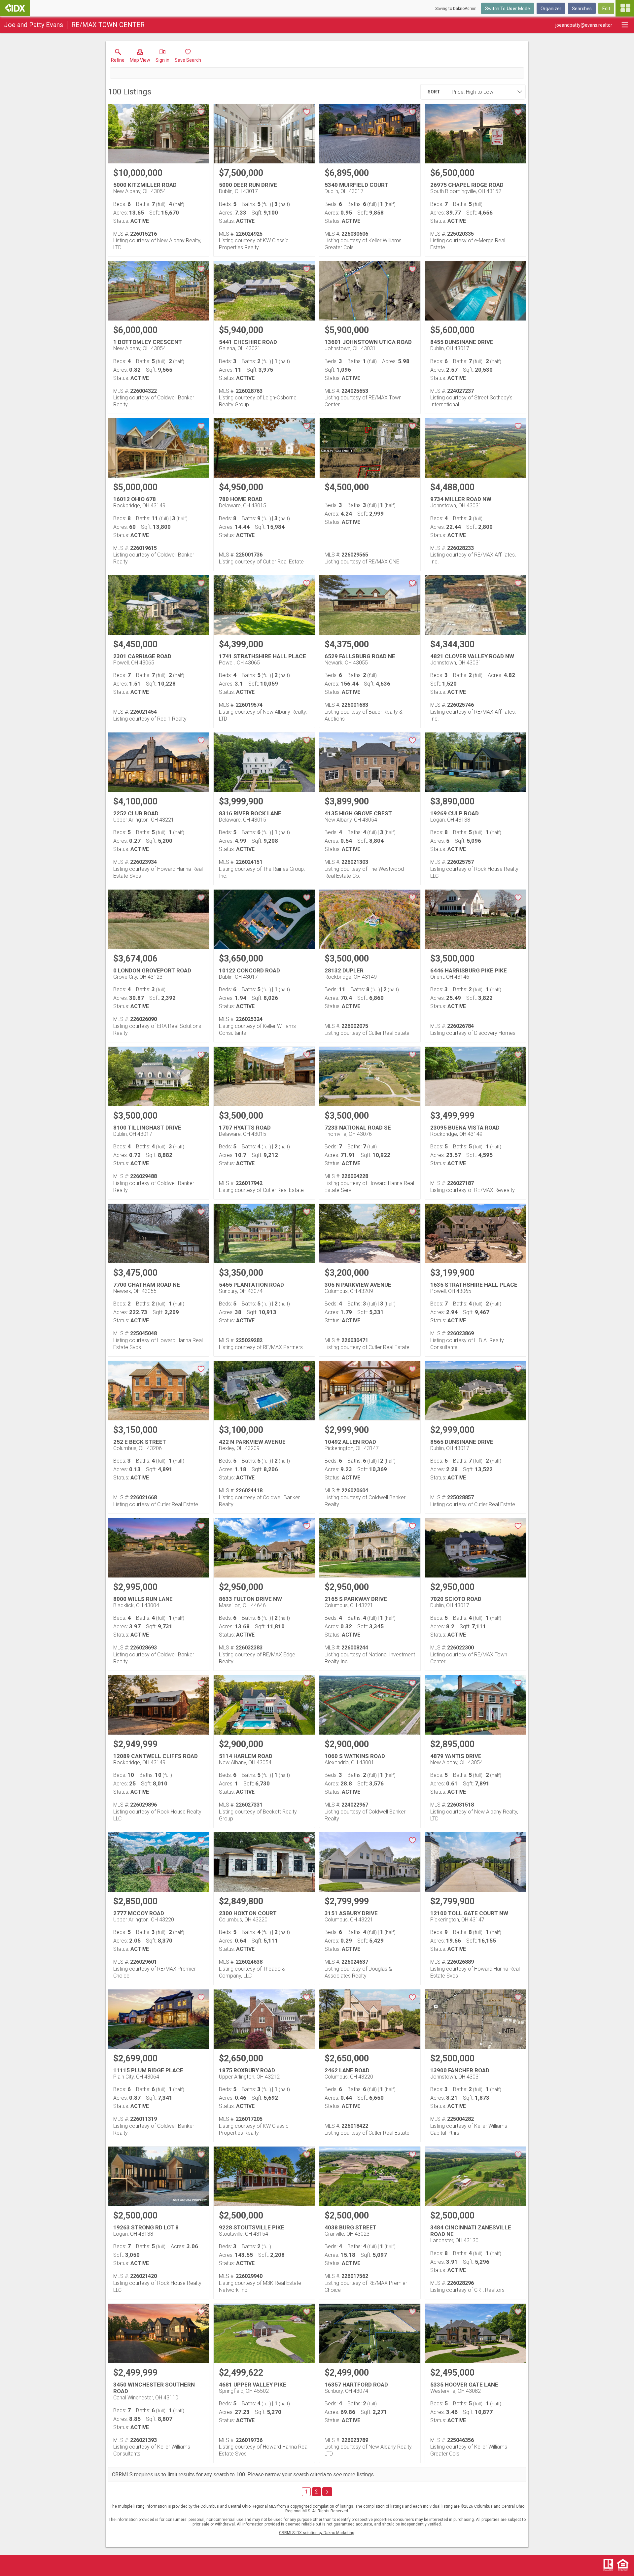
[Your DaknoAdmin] (15, 8)
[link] (118, 57)
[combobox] (484, 92)
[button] (140, 57)
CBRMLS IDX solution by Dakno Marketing (317, 2533)
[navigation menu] (625, 8)
